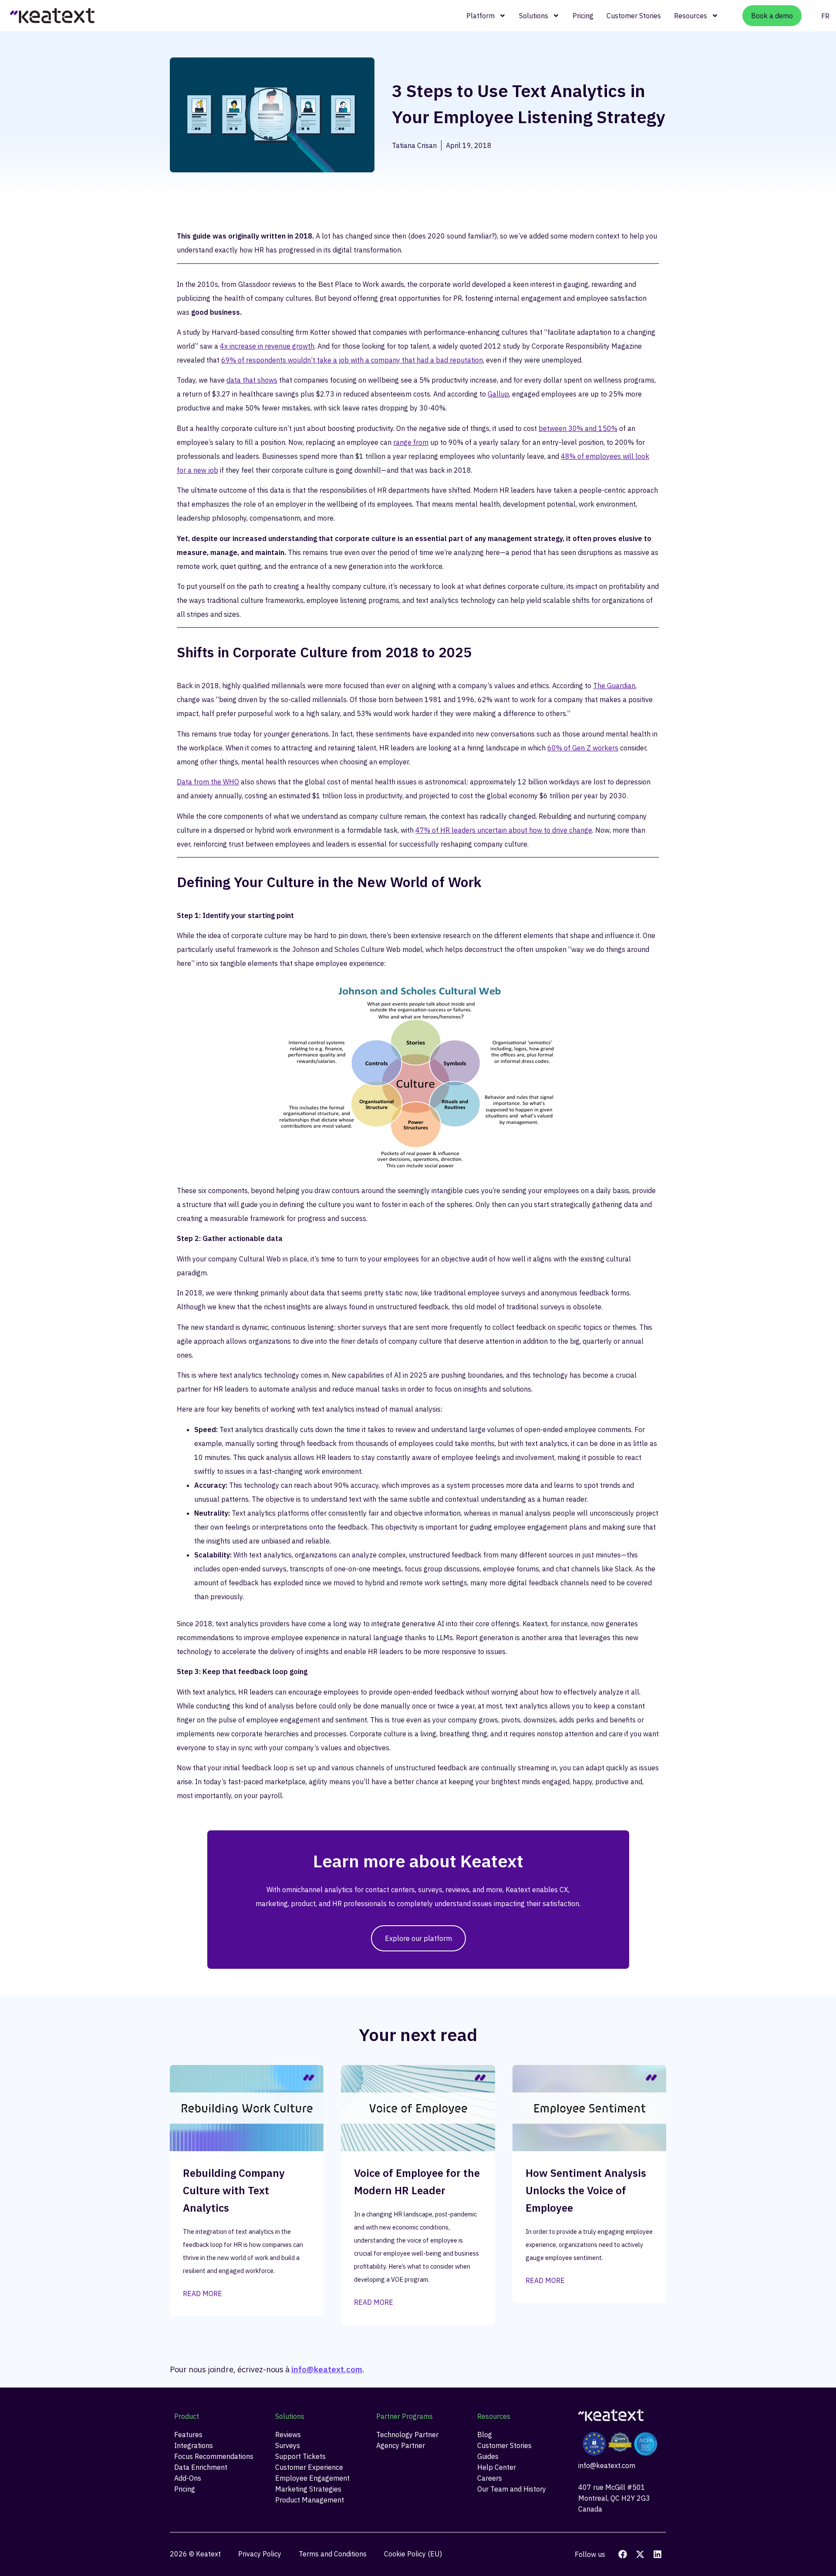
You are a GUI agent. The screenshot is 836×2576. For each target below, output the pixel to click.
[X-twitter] (640, 2554)
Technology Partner (407, 2435)
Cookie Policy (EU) (413, 2554)
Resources (691, 16)
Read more (202, 2294)
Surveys (288, 2445)
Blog (485, 2435)
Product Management (310, 2500)
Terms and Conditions (333, 2554)
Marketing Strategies (308, 2489)
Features (188, 2435)
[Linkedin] (657, 2554)
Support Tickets (300, 2456)
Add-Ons (188, 2478)
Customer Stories (634, 16)
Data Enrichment (201, 2467)
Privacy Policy (260, 2554)
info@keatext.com (327, 2369)
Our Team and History (512, 2489)
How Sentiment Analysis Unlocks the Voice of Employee (586, 2190)
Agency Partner (401, 2445)
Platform (480, 16)
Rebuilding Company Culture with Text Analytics (234, 2190)
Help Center (497, 2467)
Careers (490, 2478)
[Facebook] (623, 2554)
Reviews (288, 2435)
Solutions (534, 16)
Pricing (583, 16)
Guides (488, 2456)
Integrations (194, 2445)
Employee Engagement (312, 2478)
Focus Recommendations (214, 2456)
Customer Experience (309, 2467)
